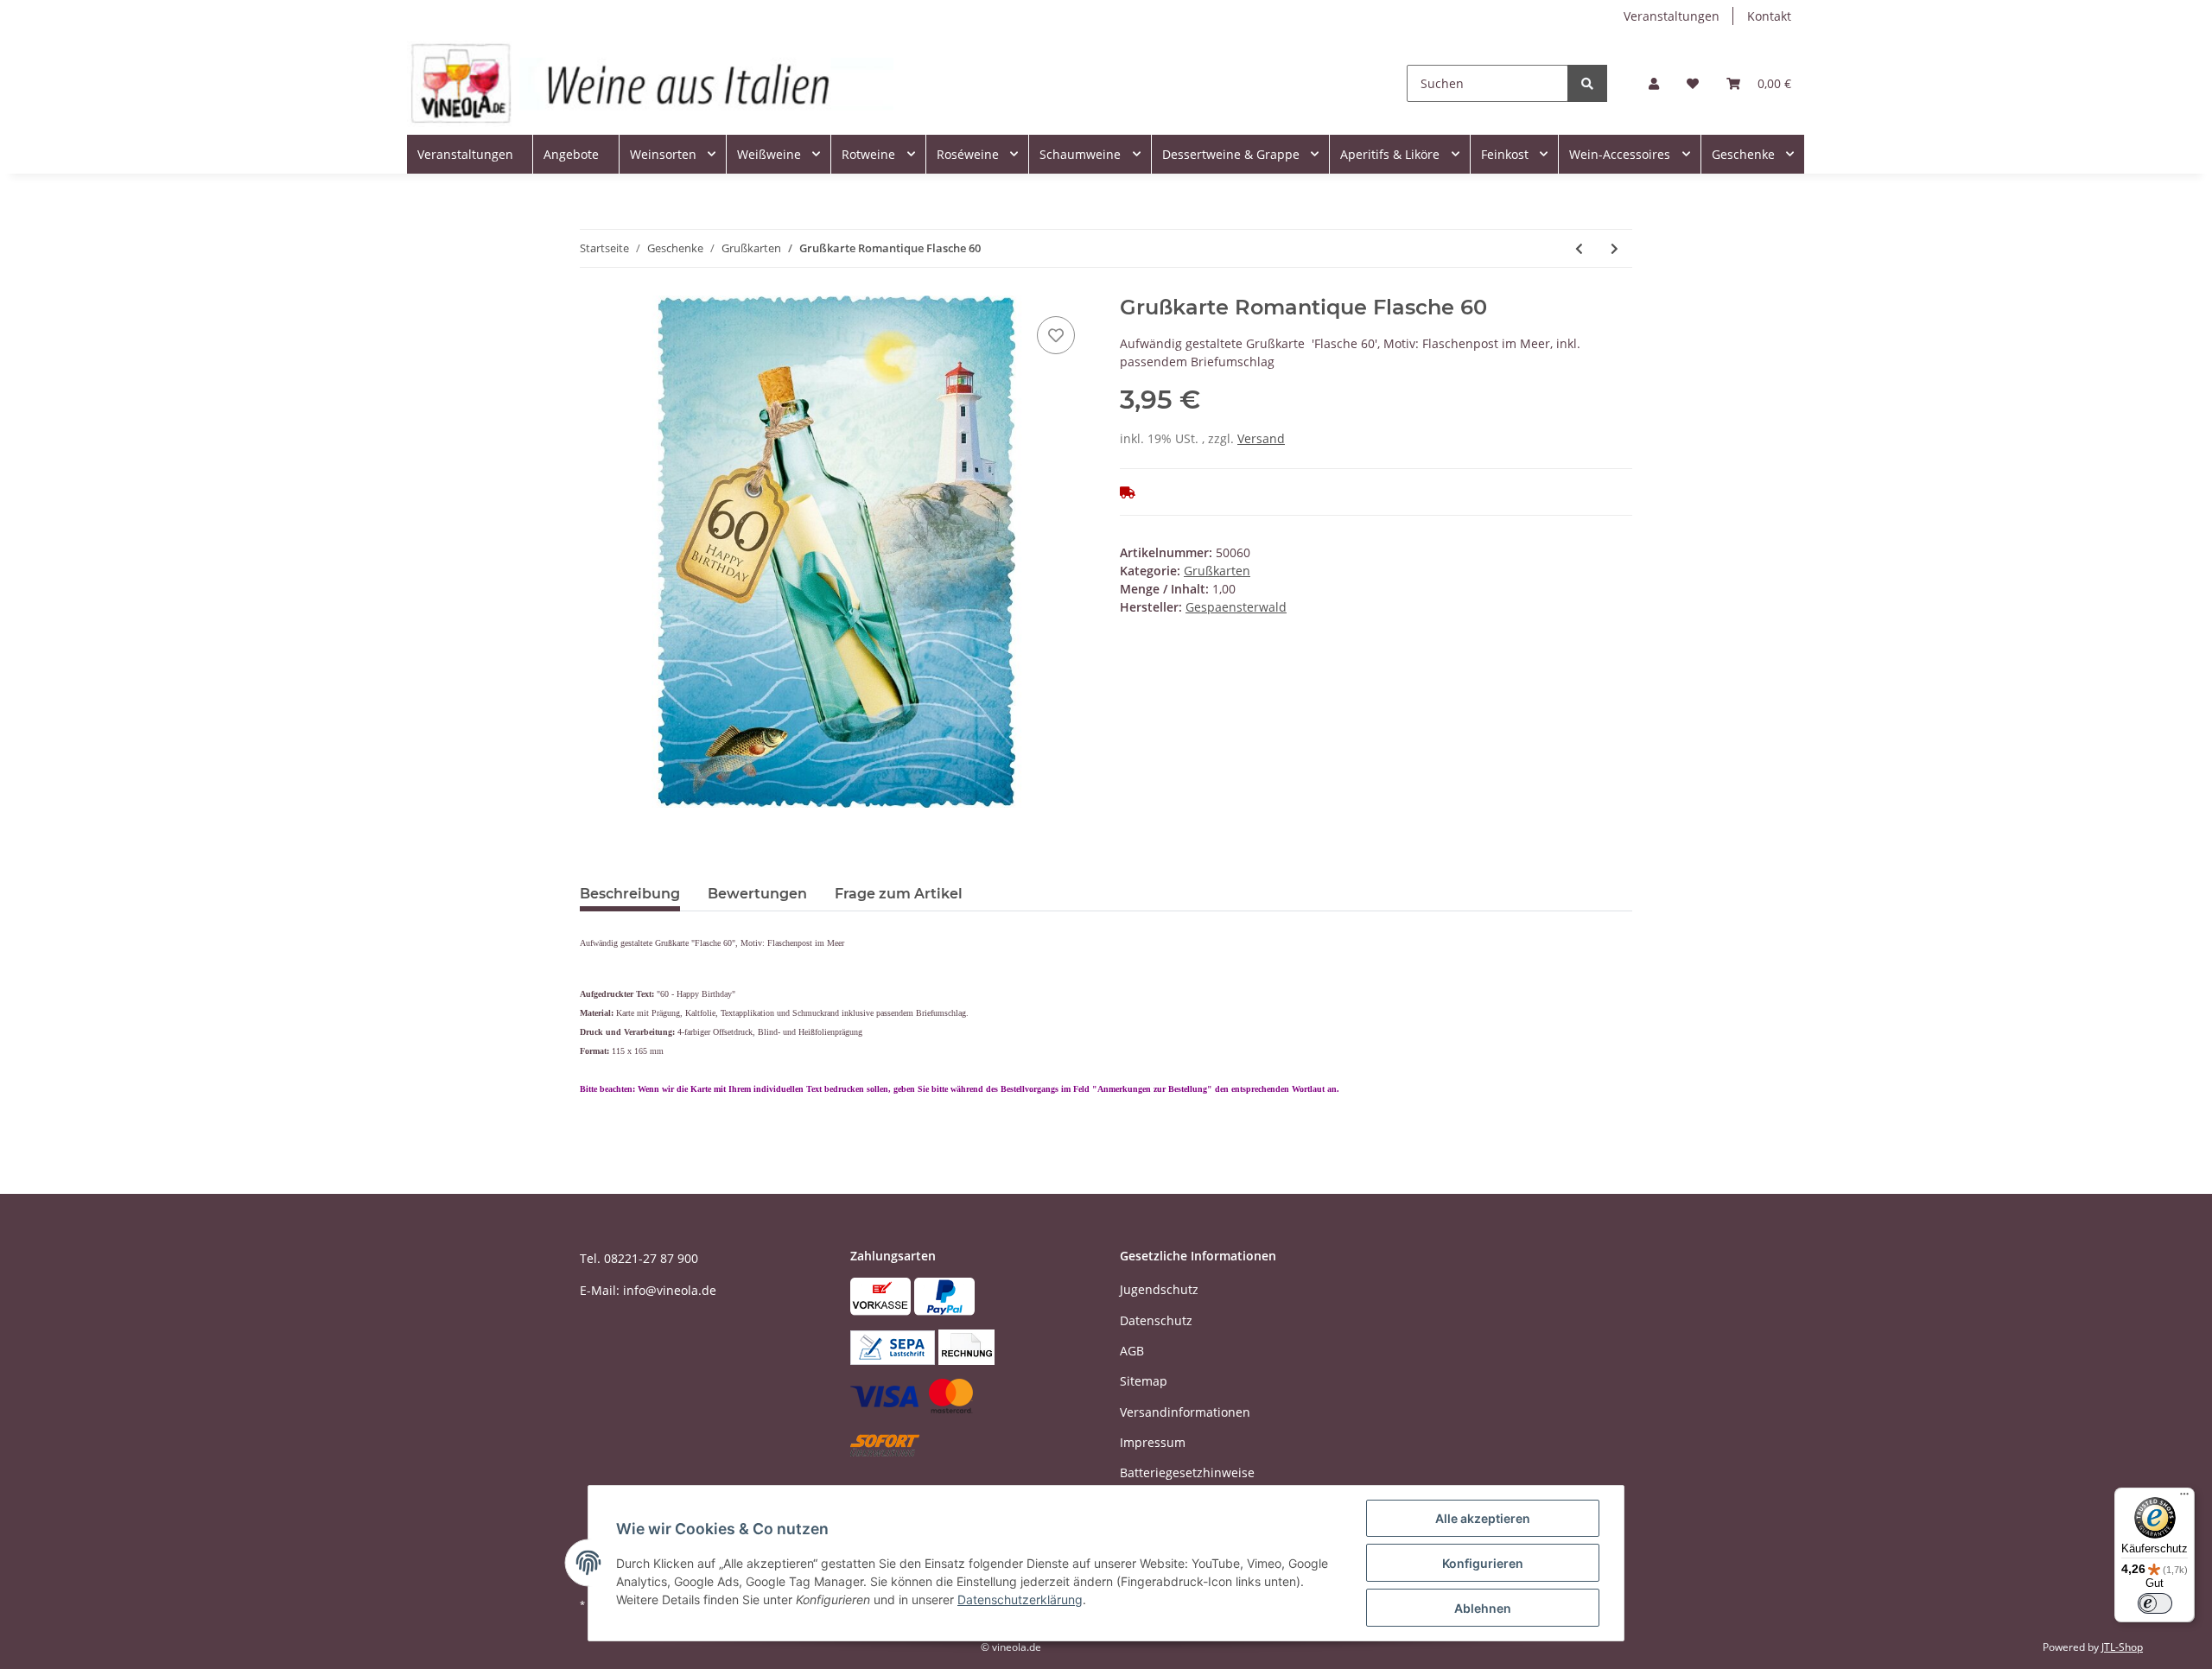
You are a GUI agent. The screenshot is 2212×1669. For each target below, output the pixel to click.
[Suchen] (1587, 83)
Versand (1261, 438)
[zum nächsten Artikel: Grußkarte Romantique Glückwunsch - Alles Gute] (1615, 248)
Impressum (1153, 1442)
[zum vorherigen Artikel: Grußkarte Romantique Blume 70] (1579, 248)
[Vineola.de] (650, 83)
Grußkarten (1217, 571)
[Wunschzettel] (1693, 83)
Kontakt (1769, 16)
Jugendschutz (1159, 1289)
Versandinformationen (1185, 1412)
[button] (1654, 83)
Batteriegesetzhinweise (1187, 1472)
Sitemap (1144, 1381)
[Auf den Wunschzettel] (1056, 335)
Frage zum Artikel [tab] (899, 894)
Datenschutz (1156, 1320)
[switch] (2155, 1603)
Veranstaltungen (1672, 16)
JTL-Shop (2122, 1647)
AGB (1132, 1351)
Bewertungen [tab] (757, 894)
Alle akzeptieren (1483, 1518)
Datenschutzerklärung (1020, 1599)
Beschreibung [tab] (630, 894)
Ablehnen (1483, 1608)
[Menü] (2184, 1498)
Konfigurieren (1483, 1563)
